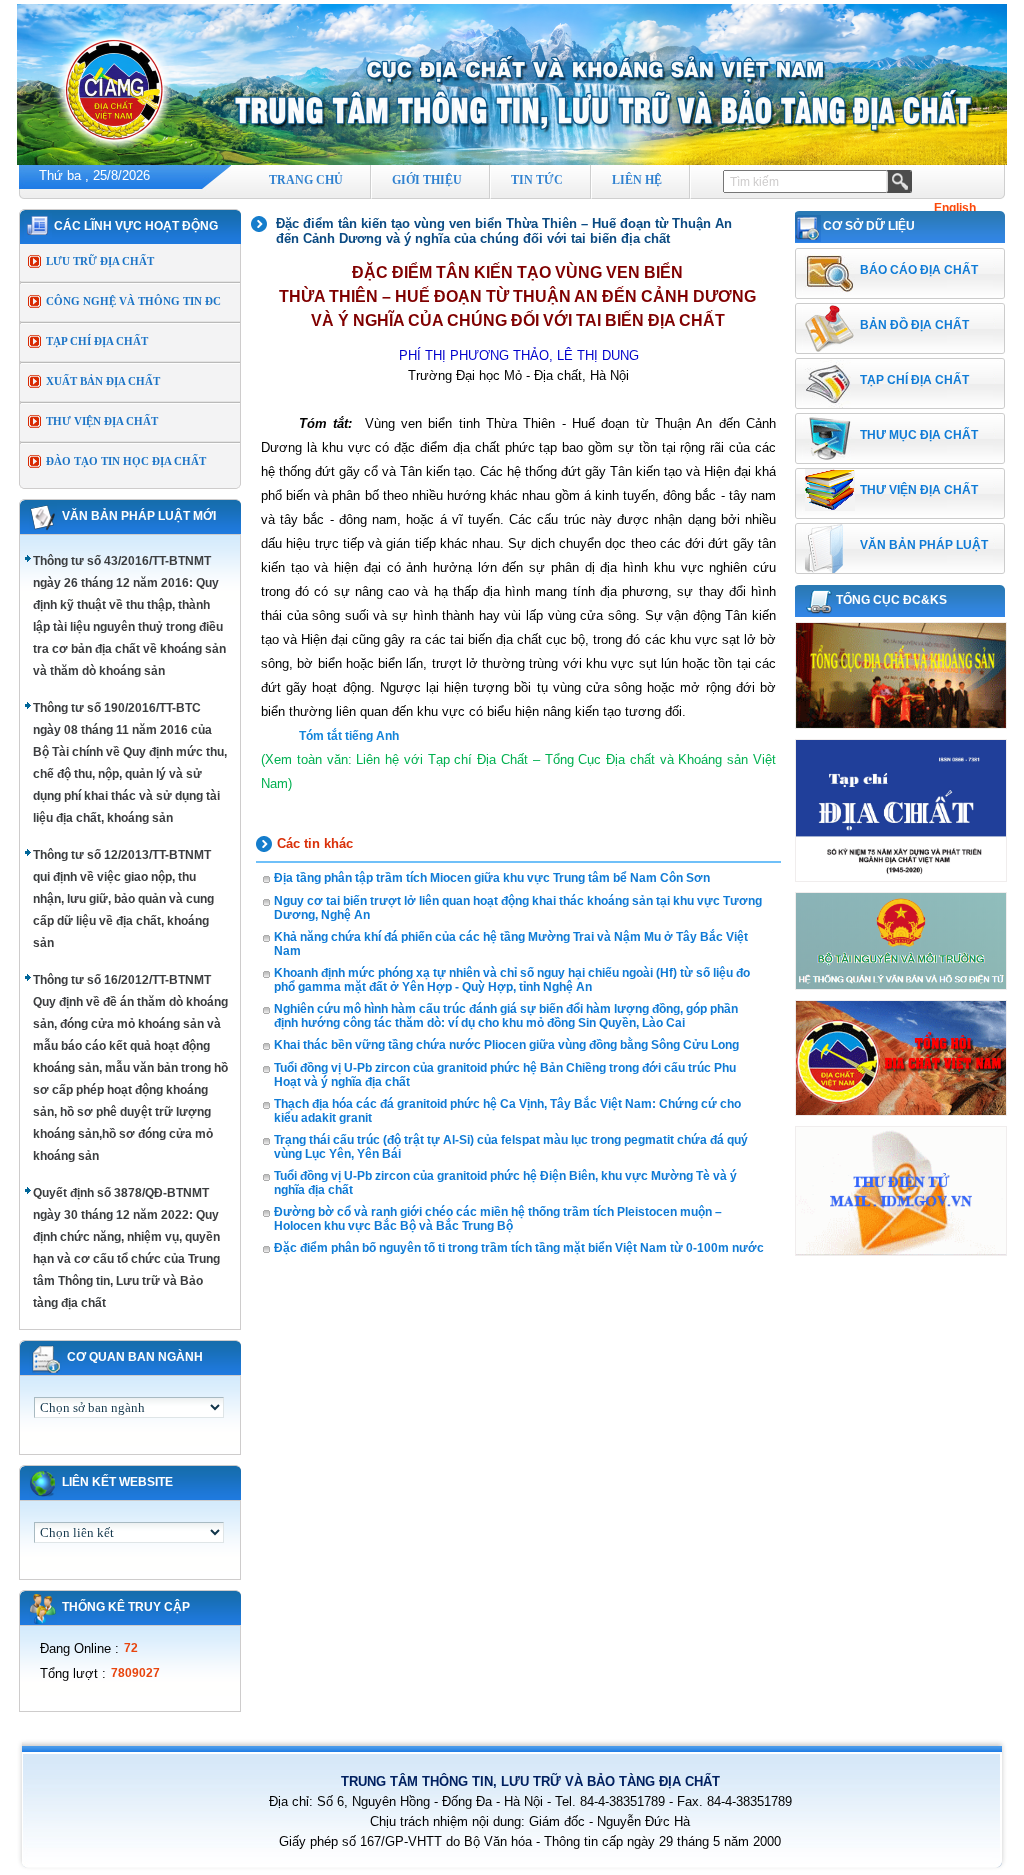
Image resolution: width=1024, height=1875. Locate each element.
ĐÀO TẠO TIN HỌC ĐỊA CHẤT (126, 461)
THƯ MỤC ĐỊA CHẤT (919, 435)
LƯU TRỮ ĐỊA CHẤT (100, 261)
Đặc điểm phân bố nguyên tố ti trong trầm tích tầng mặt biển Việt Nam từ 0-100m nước (519, 1248)
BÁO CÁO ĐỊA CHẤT (919, 270)
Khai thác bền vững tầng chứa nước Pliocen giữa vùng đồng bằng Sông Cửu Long (506, 1045)
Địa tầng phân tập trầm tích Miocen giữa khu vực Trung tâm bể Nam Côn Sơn (492, 878)
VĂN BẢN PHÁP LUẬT (924, 545)
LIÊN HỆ (637, 180)
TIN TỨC (537, 180)
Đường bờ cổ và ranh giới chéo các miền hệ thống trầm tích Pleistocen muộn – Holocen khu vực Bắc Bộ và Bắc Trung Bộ (498, 1219)
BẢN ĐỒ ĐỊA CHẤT (914, 325)
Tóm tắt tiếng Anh (349, 736)
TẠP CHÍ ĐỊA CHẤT (97, 341)
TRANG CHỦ (306, 180)
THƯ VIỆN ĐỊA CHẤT (102, 421)
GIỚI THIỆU (427, 180)
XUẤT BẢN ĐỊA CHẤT (103, 381)
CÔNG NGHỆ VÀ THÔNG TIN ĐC (133, 301)
